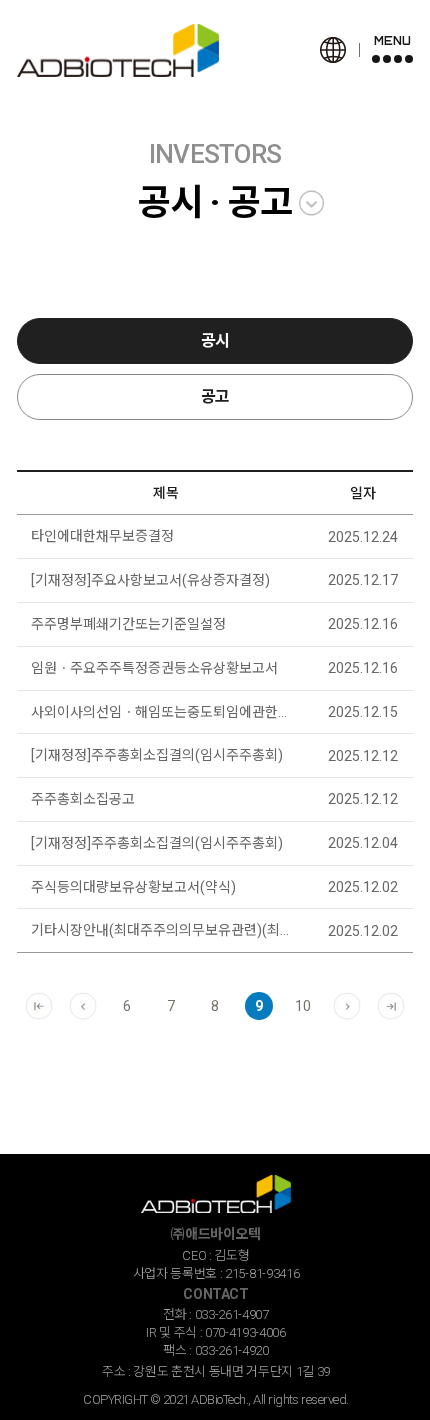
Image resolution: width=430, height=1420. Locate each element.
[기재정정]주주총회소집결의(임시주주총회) (157, 755)
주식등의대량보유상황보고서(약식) (133, 887)
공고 (215, 396)
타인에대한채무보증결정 (102, 536)
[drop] (311, 203)
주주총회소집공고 (83, 799)
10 (303, 1006)
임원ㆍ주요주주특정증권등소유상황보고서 (154, 668)
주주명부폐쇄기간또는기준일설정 (128, 624)
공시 (215, 340)
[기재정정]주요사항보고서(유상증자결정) (150, 580)
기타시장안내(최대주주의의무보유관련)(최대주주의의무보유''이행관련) (165, 930)
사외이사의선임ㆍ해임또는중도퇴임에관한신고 (165, 712)
